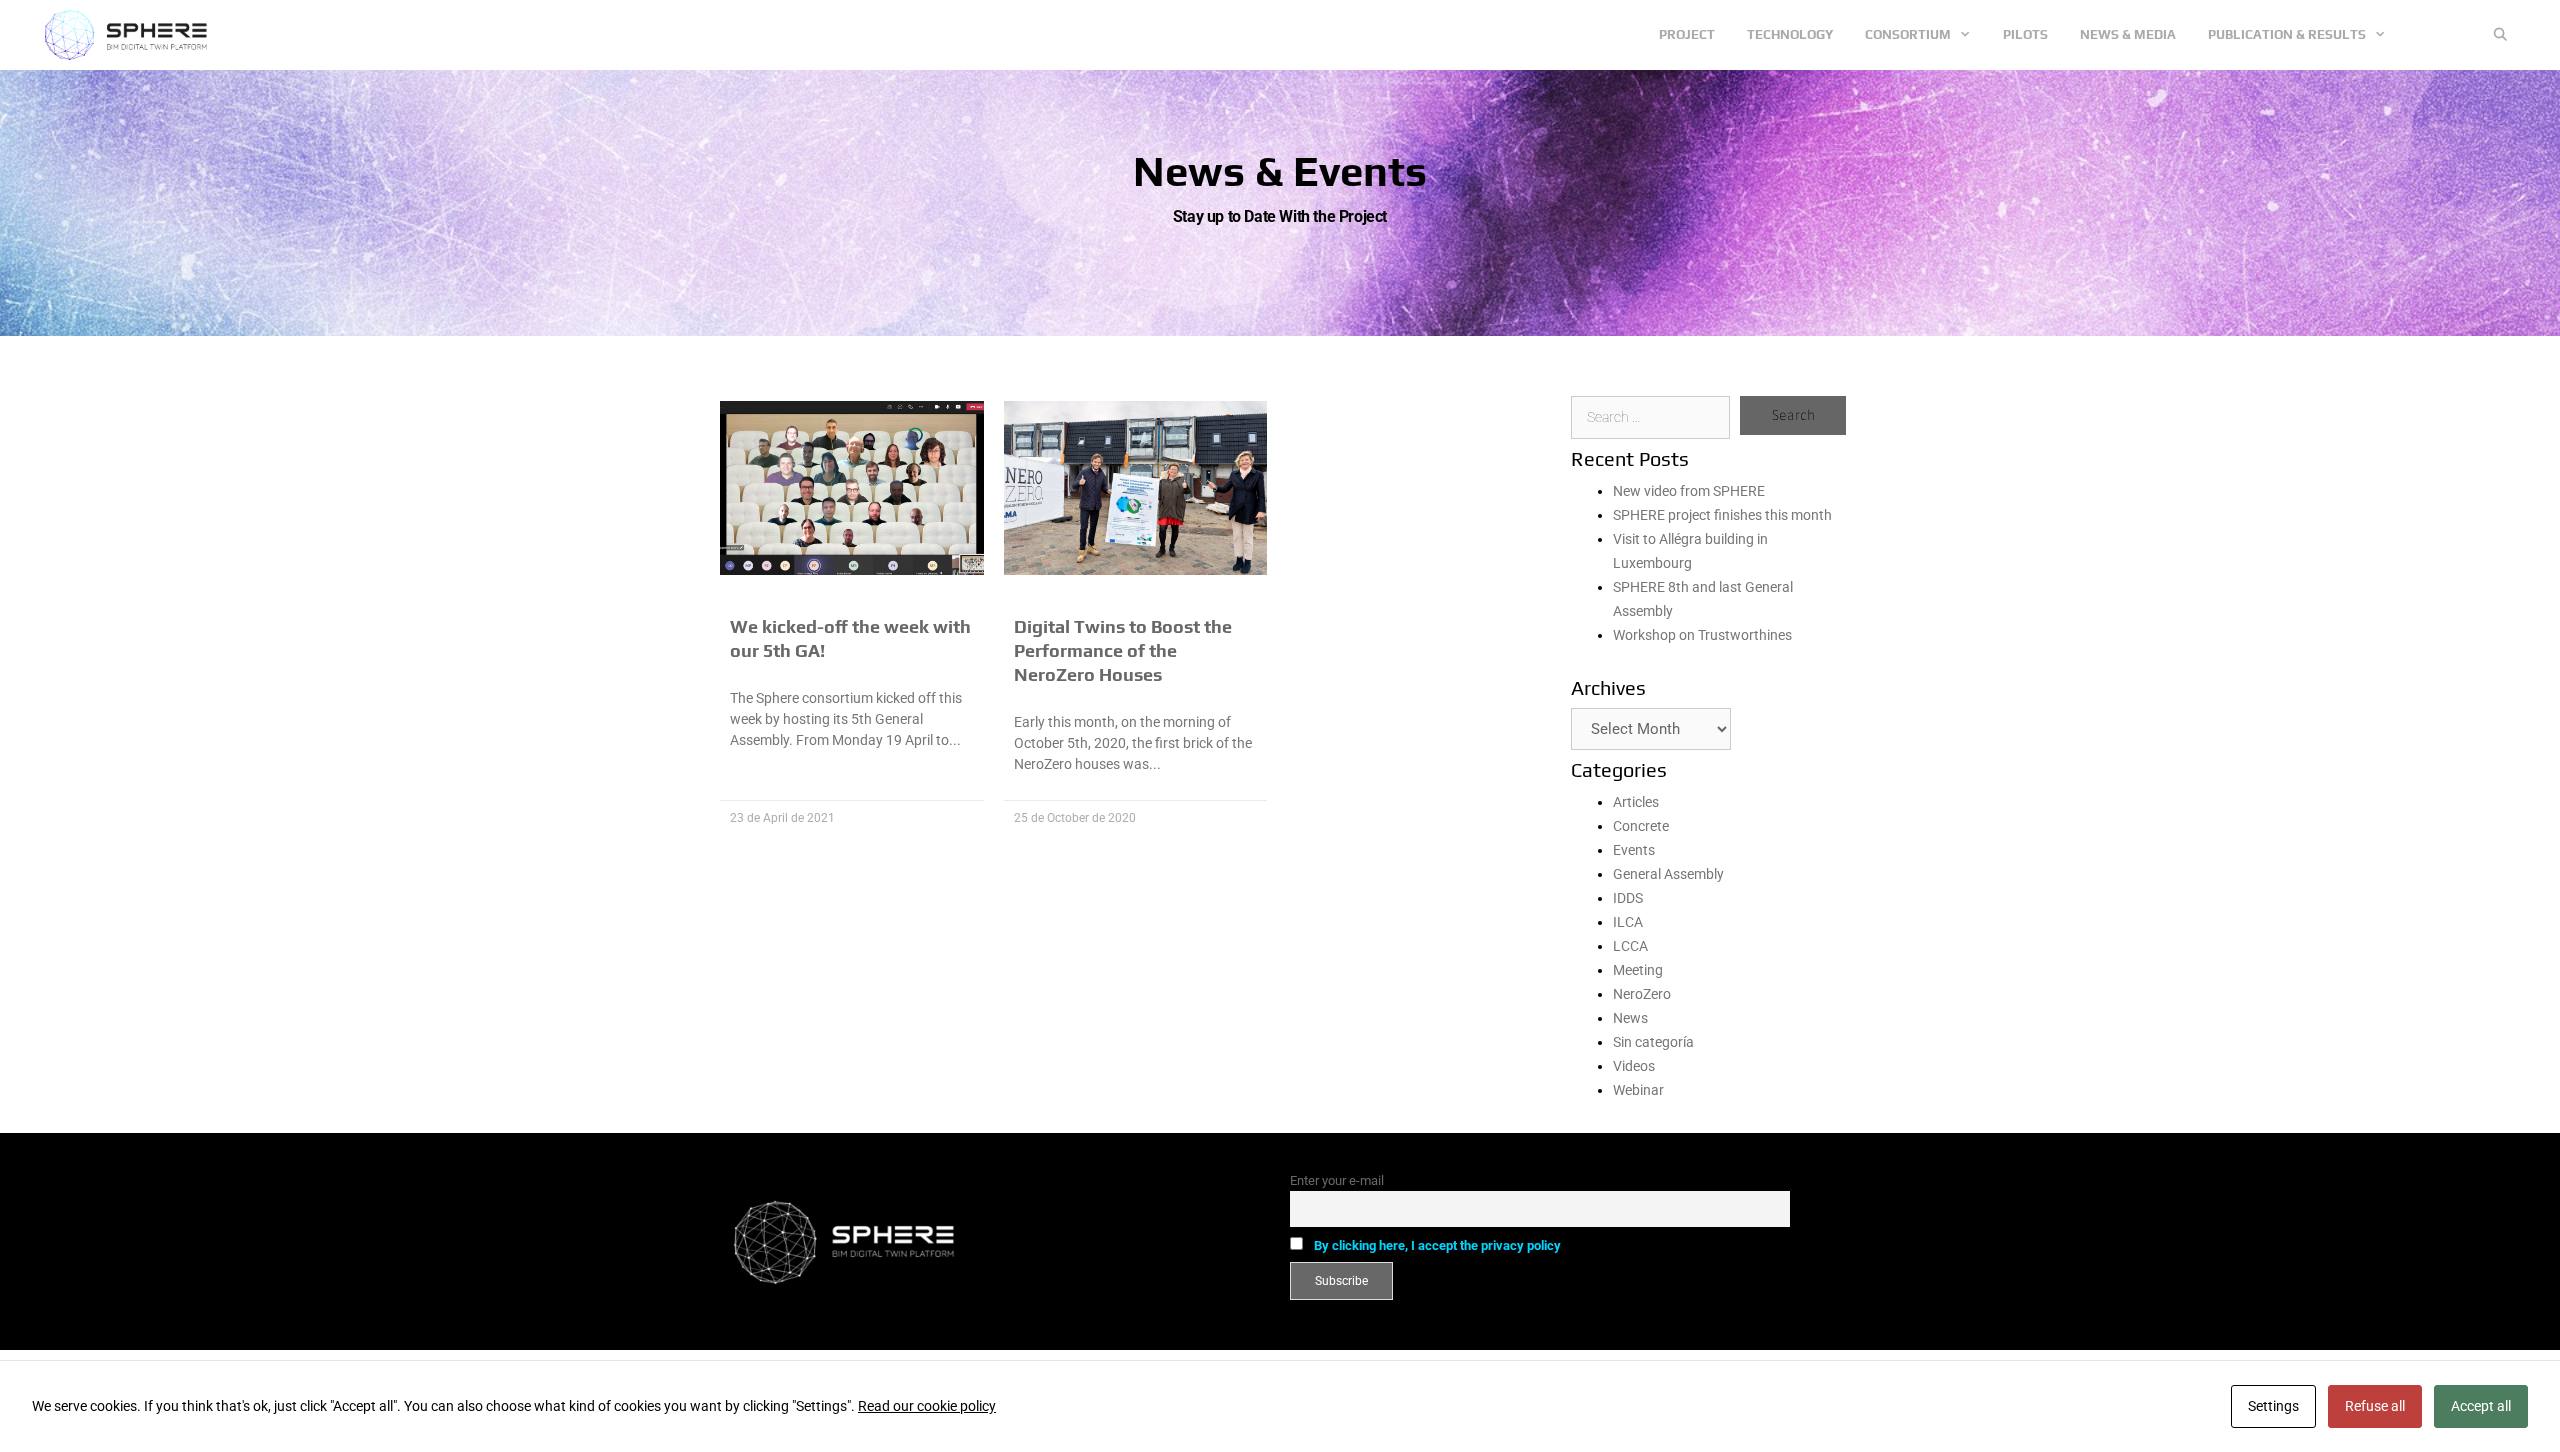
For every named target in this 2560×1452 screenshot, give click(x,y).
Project (1687, 34)
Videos (1634, 1066)
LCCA (1630, 946)
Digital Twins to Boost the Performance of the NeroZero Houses (1123, 650)
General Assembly (1668, 874)
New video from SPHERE (1689, 491)
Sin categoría (1653, 1042)
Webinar (1638, 1090)
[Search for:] (1650, 417)
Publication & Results (2287, 34)
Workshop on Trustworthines (1702, 635)
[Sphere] (131, 35)
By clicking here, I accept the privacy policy (1437, 1245)
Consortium (1908, 34)
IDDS (1628, 898)
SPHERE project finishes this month (1722, 515)
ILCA (1628, 922)
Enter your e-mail (1337, 1180)
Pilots (2025, 34)
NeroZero (1642, 994)
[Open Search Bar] (2500, 35)
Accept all (2481, 1406)
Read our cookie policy (927, 1406)
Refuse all (2375, 1406)
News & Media (2128, 34)
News (1630, 1018)
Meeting (1638, 970)
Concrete (1641, 826)
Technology (1790, 34)
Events (1634, 850)
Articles (1636, 802)
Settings (2273, 1406)
